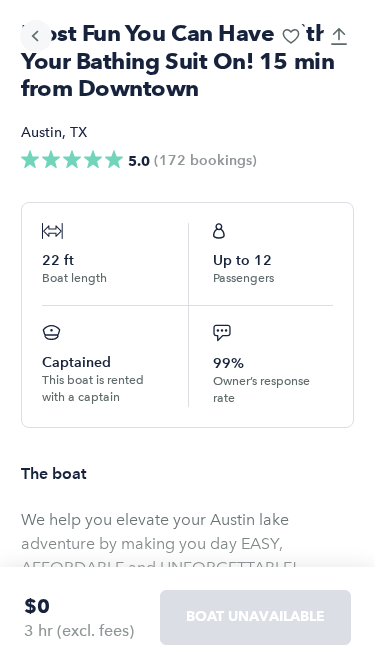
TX (78, 132)
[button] (291, 36)
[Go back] (36, 36)
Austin (41, 132)
